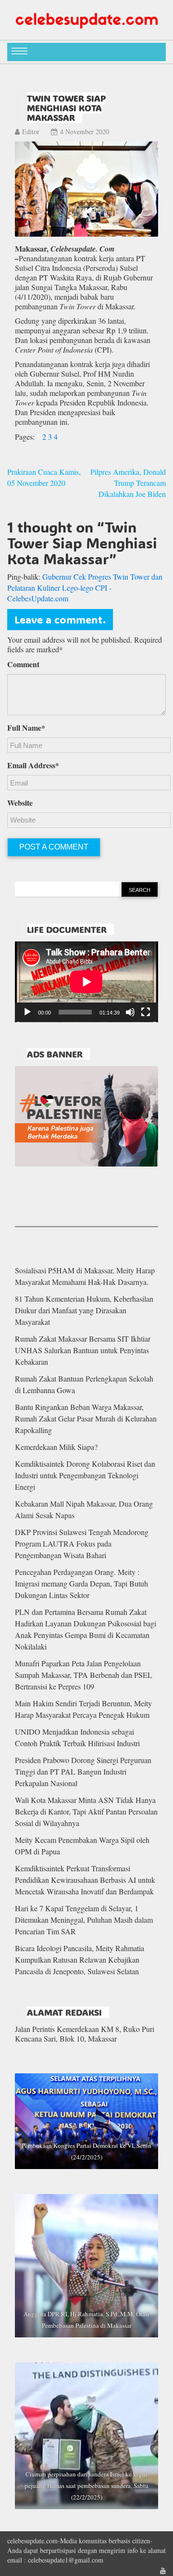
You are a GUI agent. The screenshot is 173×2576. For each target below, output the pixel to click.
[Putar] (27, 1012)
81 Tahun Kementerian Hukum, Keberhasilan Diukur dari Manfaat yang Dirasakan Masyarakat (84, 1310)
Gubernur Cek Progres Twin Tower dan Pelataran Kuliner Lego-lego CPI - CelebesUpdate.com (85, 588)
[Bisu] (130, 1012)
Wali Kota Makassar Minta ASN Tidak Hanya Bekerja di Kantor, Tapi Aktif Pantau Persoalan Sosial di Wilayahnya (86, 1811)
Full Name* (26, 728)
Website (20, 803)
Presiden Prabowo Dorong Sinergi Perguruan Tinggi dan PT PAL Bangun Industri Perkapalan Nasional (83, 1771)
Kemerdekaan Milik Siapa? (56, 1447)
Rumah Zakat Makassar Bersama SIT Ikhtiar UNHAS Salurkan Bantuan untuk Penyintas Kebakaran (83, 1350)
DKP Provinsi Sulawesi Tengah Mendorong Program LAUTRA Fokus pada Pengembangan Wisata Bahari (82, 1543)
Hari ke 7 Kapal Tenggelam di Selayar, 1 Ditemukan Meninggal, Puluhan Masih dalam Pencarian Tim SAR (84, 1920)
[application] (86, 982)
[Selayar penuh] (146, 1012)
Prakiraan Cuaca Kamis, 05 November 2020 (44, 477)
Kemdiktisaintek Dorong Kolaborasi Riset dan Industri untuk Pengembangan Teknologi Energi (85, 1475)
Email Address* (33, 765)
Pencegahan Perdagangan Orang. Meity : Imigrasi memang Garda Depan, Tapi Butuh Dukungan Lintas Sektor (81, 1583)
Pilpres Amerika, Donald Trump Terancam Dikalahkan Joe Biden (128, 483)
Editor (31, 132)
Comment (23, 664)
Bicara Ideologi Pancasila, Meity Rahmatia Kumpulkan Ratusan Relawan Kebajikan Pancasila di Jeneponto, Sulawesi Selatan (80, 1960)
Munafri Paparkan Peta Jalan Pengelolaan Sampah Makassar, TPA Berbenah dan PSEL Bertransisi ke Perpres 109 (84, 1675)
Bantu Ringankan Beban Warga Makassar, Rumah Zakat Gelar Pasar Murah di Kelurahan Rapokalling (86, 1418)
